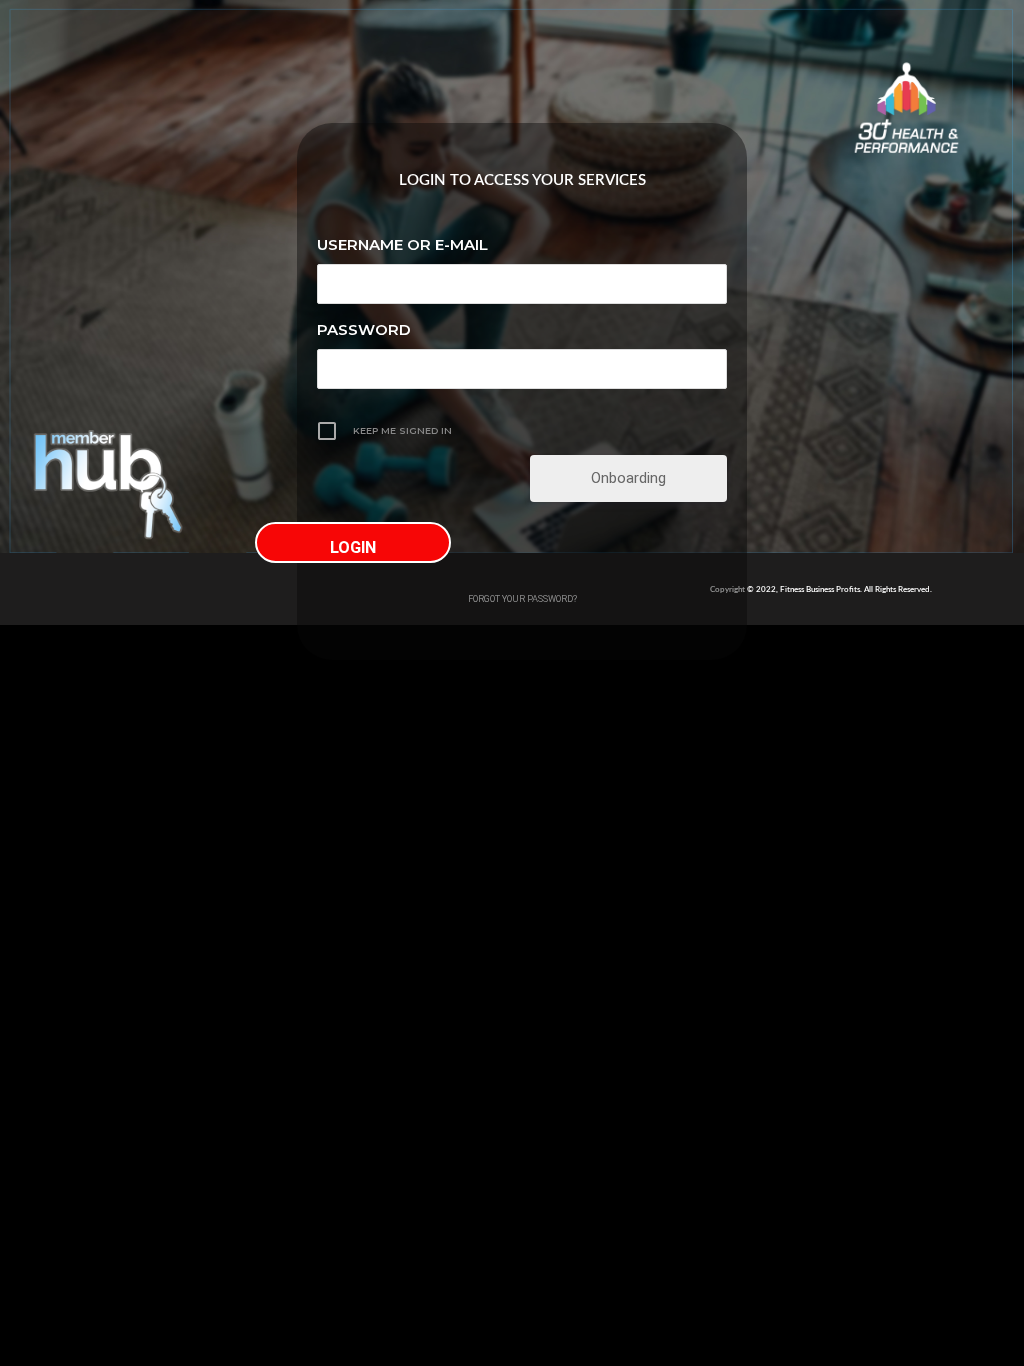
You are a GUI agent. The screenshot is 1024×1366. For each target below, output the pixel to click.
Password (364, 329)
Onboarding (628, 478)
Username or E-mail (402, 244)
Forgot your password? (522, 598)
